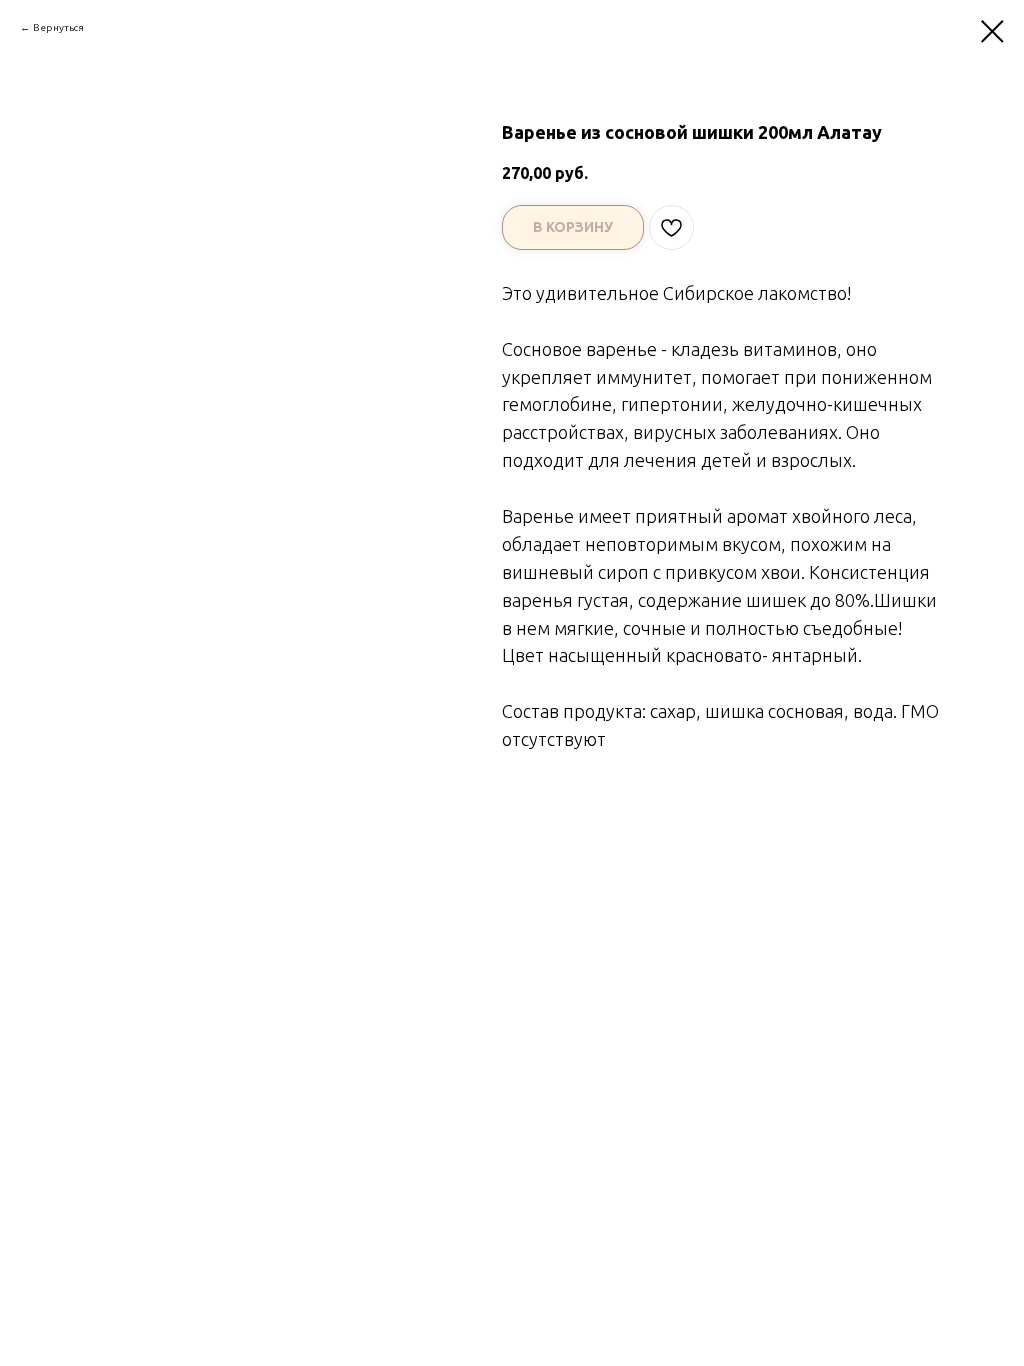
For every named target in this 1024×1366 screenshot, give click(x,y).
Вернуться (58, 27)
